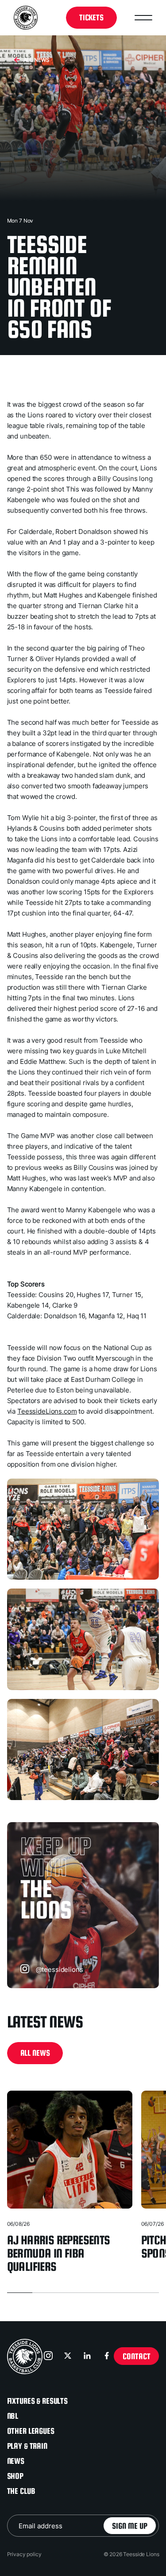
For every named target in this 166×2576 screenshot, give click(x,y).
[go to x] (69, 2357)
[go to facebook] (108, 2357)
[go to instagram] (49, 2357)
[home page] (25, 2357)
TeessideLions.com (47, 1411)
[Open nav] (143, 18)
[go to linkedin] (88, 2357)
